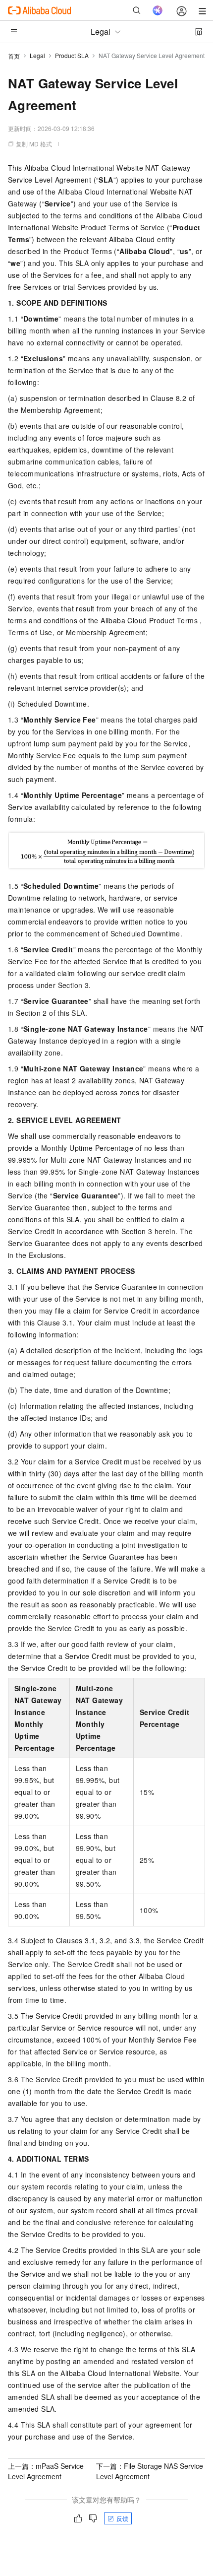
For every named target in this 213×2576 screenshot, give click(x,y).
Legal (37, 55)
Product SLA (72, 55)
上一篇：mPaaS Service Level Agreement (46, 2471)
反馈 (122, 2518)
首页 (14, 56)
